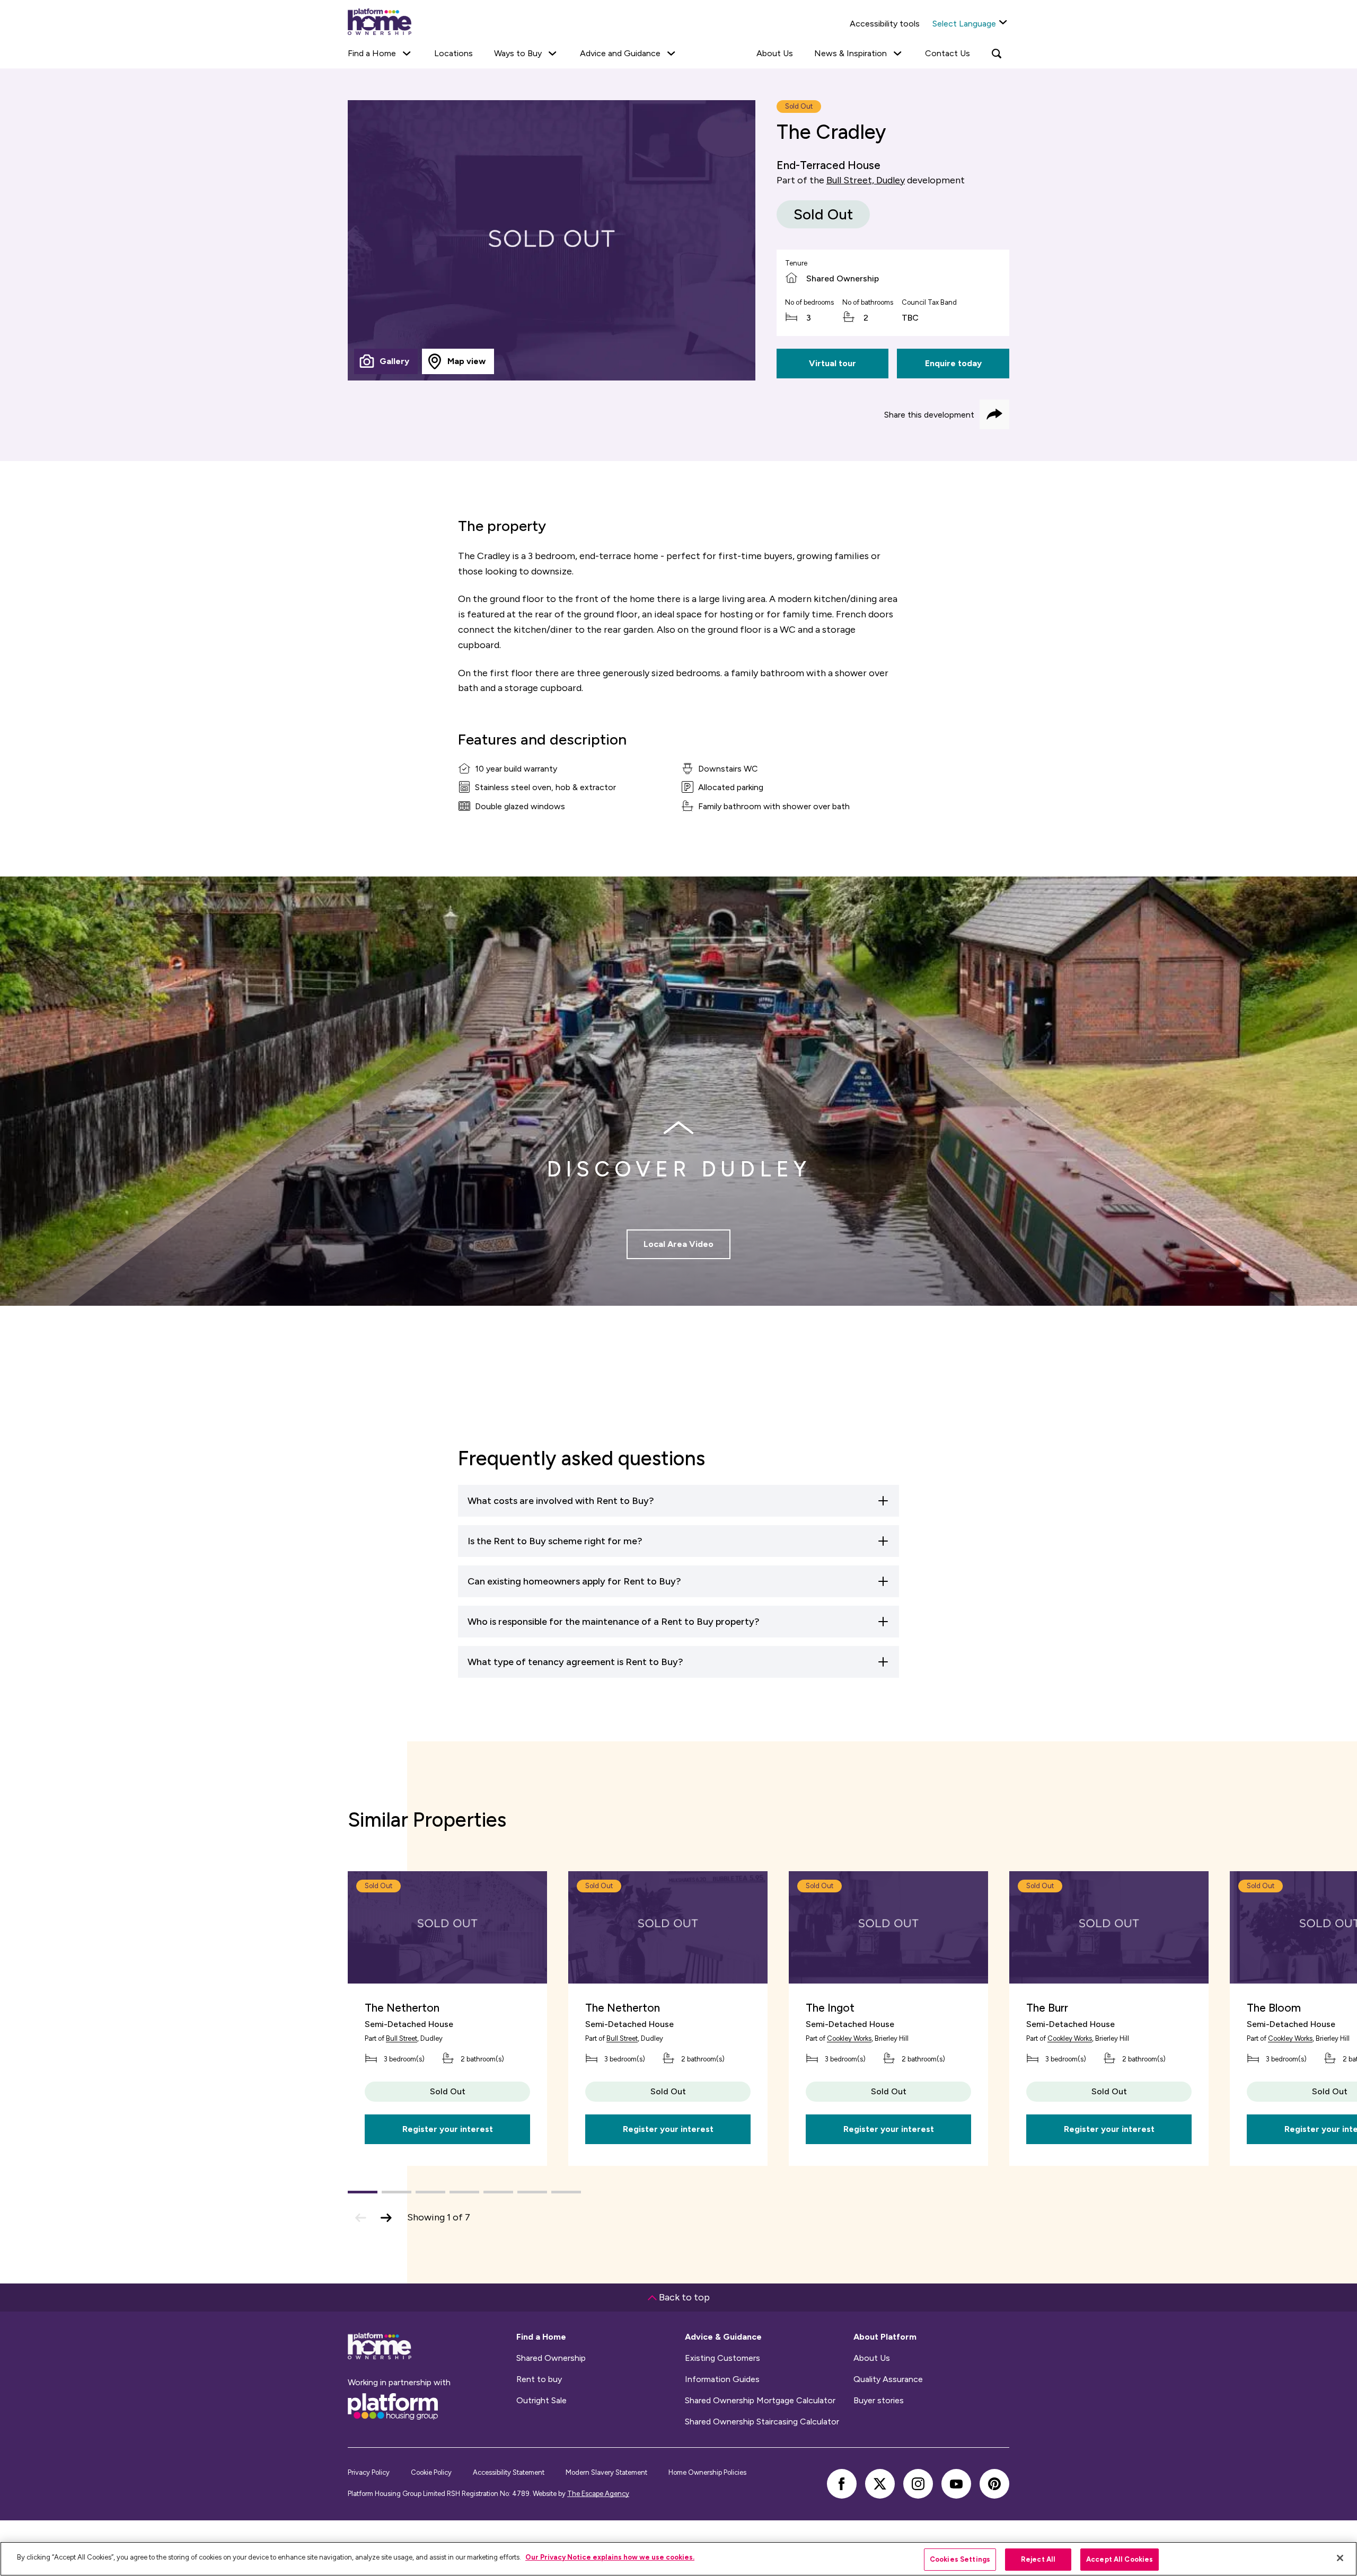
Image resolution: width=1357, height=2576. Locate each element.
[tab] (386, 361)
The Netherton (402, 2008)
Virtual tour (832, 363)
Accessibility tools (885, 24)
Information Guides (722, 2379)
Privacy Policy (369, 2472)
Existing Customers (722, 2358)
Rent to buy (539, 2379)
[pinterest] (994, 2484)
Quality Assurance (888, 2379)
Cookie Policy (431, 2472)
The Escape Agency (598, 2494)
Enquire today (953, 363)
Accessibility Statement (509, 2472)
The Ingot (830, 2008)
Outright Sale (541, 2401)
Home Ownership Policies (707, 2472)
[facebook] (842, 2484)
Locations (453, 53)
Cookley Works (849, 2038)
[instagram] (918, 2484)
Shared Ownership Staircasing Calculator (762, 2422)
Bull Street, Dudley (866, 180)
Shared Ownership (551, 2358)
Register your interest (448, 2129)
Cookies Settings (960, 2559)
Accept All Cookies (1120, 2559)
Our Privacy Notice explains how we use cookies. (610, 2557)
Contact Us (948, 53)
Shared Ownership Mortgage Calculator (760, 2401)
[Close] (1340, 2558)
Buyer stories (879, 2401)
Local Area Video (678, 1244)
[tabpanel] (552, 240)
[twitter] (880, 2484)
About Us (775, 53)
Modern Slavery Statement (606, 2472)
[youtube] (956, 2484)
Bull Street (402, 2038)
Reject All (1038, 2559)
